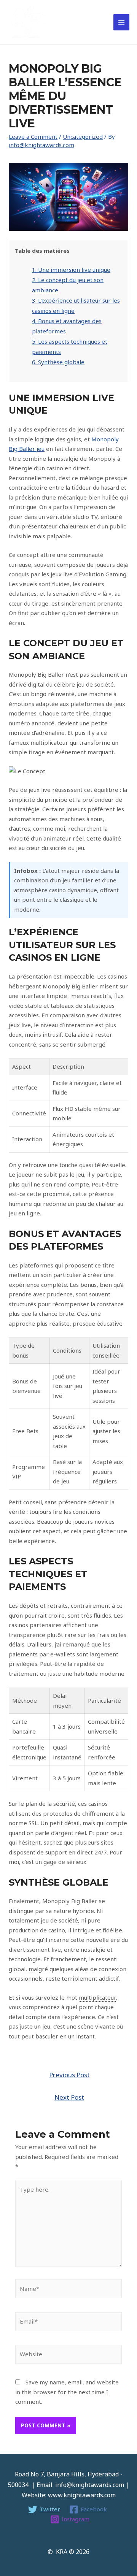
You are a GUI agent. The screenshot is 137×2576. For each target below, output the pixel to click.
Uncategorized (83, 136)
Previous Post (69, 2075)
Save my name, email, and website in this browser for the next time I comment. (67, 2392)
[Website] (68, 2356)
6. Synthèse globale (58, 362)
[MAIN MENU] (122, 22)
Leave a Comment (33, 136)
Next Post (69, 2097)
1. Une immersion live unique (71, 270)
